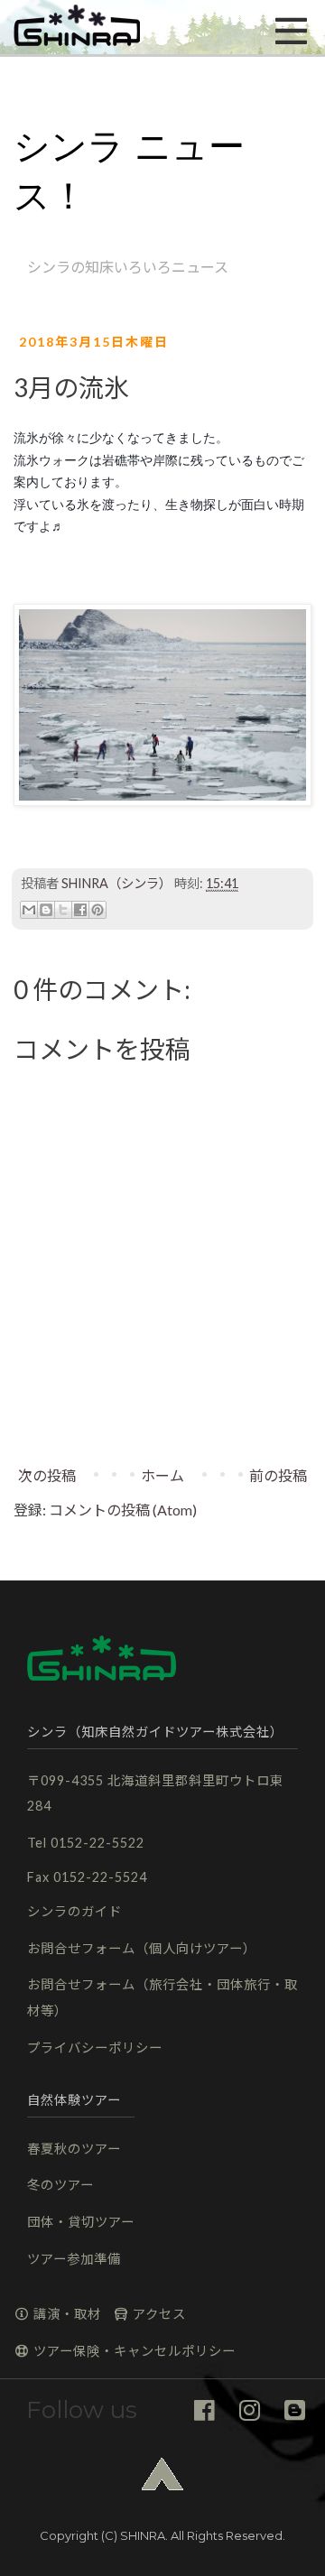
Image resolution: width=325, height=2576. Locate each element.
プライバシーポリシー (95, 2048)
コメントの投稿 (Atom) (123, 1510)
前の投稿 (278, 1475)
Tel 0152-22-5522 (86, 1843)
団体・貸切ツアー (81, 2222)
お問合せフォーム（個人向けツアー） (142, 1948)
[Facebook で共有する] (80, 910)
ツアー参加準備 (74, 2259)
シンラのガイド (74, 1911)
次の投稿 (47, 1475)
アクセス (158, 2314)
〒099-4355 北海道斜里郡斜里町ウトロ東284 (155, 1793)
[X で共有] (63, 910)
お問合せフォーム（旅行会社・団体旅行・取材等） (162, 1997)
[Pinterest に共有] (97, 910)
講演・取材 (65, 2314)
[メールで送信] (29, 910)
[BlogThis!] (46, 910)
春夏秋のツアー (74, 2149)
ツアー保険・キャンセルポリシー (133, 2351)
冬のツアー (60, 2185)
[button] (77, 27)
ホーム (162, 1475)
